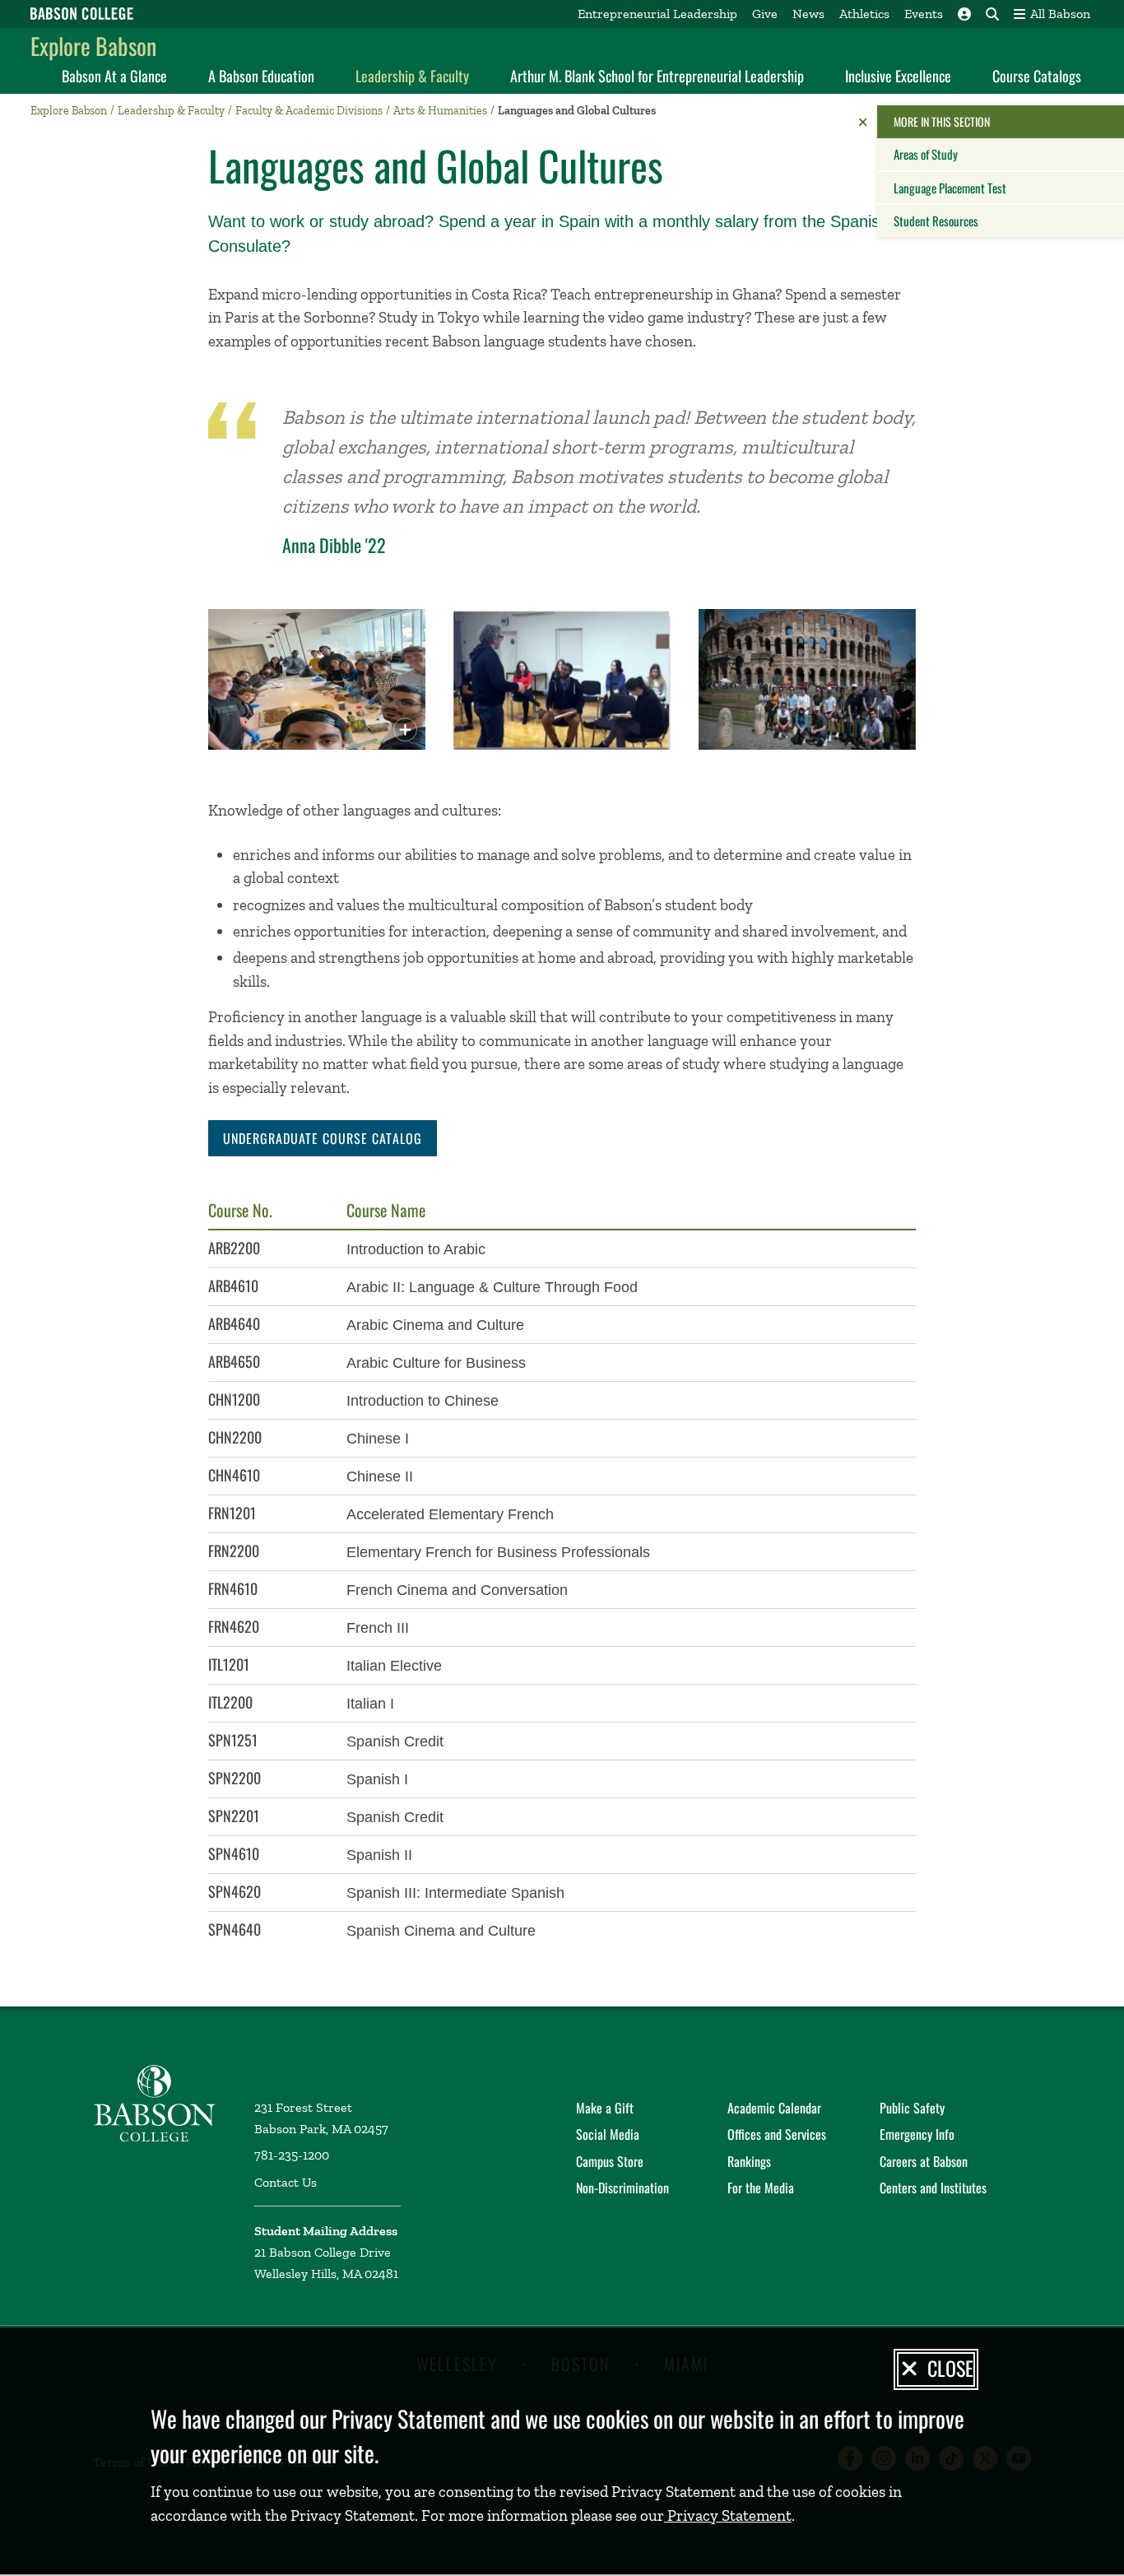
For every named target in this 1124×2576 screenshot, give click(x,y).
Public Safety (912, 2108)
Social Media (608, 2134)
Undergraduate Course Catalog (323, 1138)
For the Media (761, 2188)
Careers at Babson (924, 2161)
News (808, 14)
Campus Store (610, 2161)
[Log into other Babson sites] (964, 14)
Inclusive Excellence (898, 76)
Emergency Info (917, 2134)
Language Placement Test (950, 188)
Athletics (864, 14)
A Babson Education (261, 76)
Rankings (749, 2161)
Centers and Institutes (933, 2188)
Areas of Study (926, 154)
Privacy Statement (728, 2516)
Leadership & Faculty (412, 76)
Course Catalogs (1037, 76)
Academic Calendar (774, 2108)
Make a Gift (605, 2108)
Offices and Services (777, 2134)
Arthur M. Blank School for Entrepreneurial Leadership (657, 76)
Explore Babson (93, 46)
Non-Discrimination (622, 2188)
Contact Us (286, 2182)
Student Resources (936, 221)
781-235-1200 (292, 2155)
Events (924, 14)
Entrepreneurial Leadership (657, 14)
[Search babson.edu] (992, 14)
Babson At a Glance (114, 76)
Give (765, 14)
